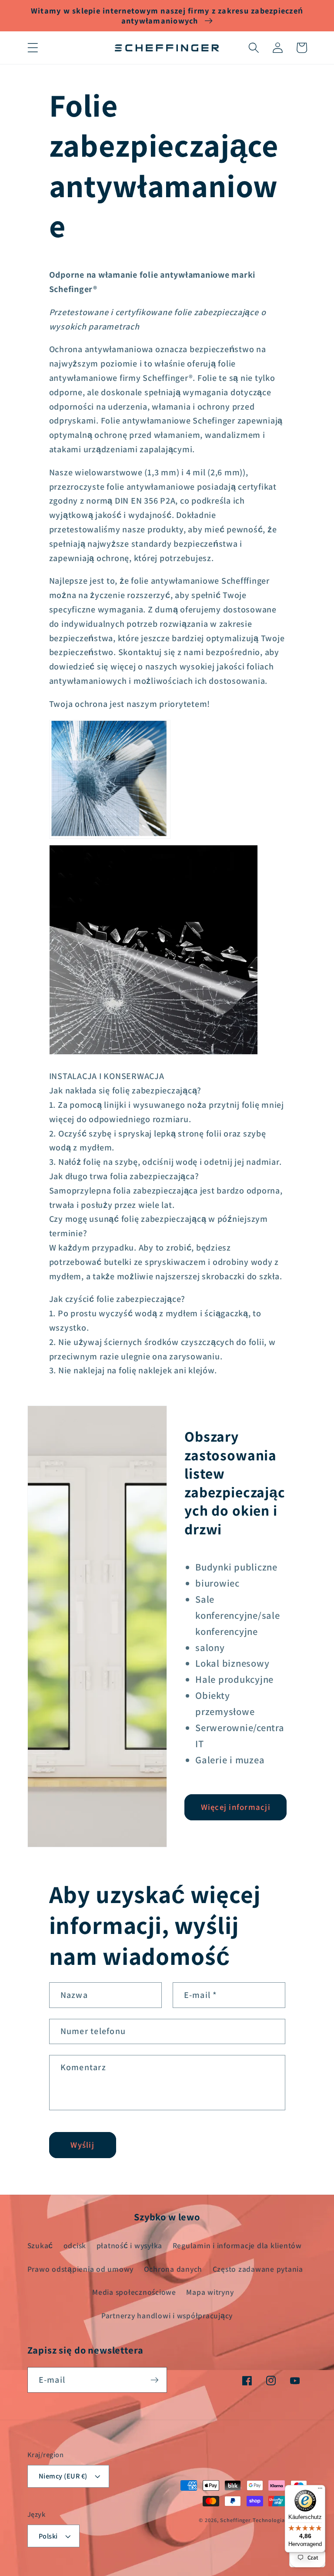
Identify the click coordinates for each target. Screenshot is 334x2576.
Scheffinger (235, 2520)
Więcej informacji (236, 1807)
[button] (33, 48)
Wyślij (82, 2145)
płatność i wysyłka (130, 2245)
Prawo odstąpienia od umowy (81, 2269)
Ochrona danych (173, 2269)
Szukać (40, 2245)
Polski (48, 2536)
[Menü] (320, 2490)
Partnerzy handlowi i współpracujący (167, 2315)
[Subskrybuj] (155, 2380)
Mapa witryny (210, 2292)
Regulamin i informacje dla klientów (237, 2245)
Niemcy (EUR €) (63, 2476)
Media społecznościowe (134, 2292)
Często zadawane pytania (258, 2269)
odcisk (75, 2245)
